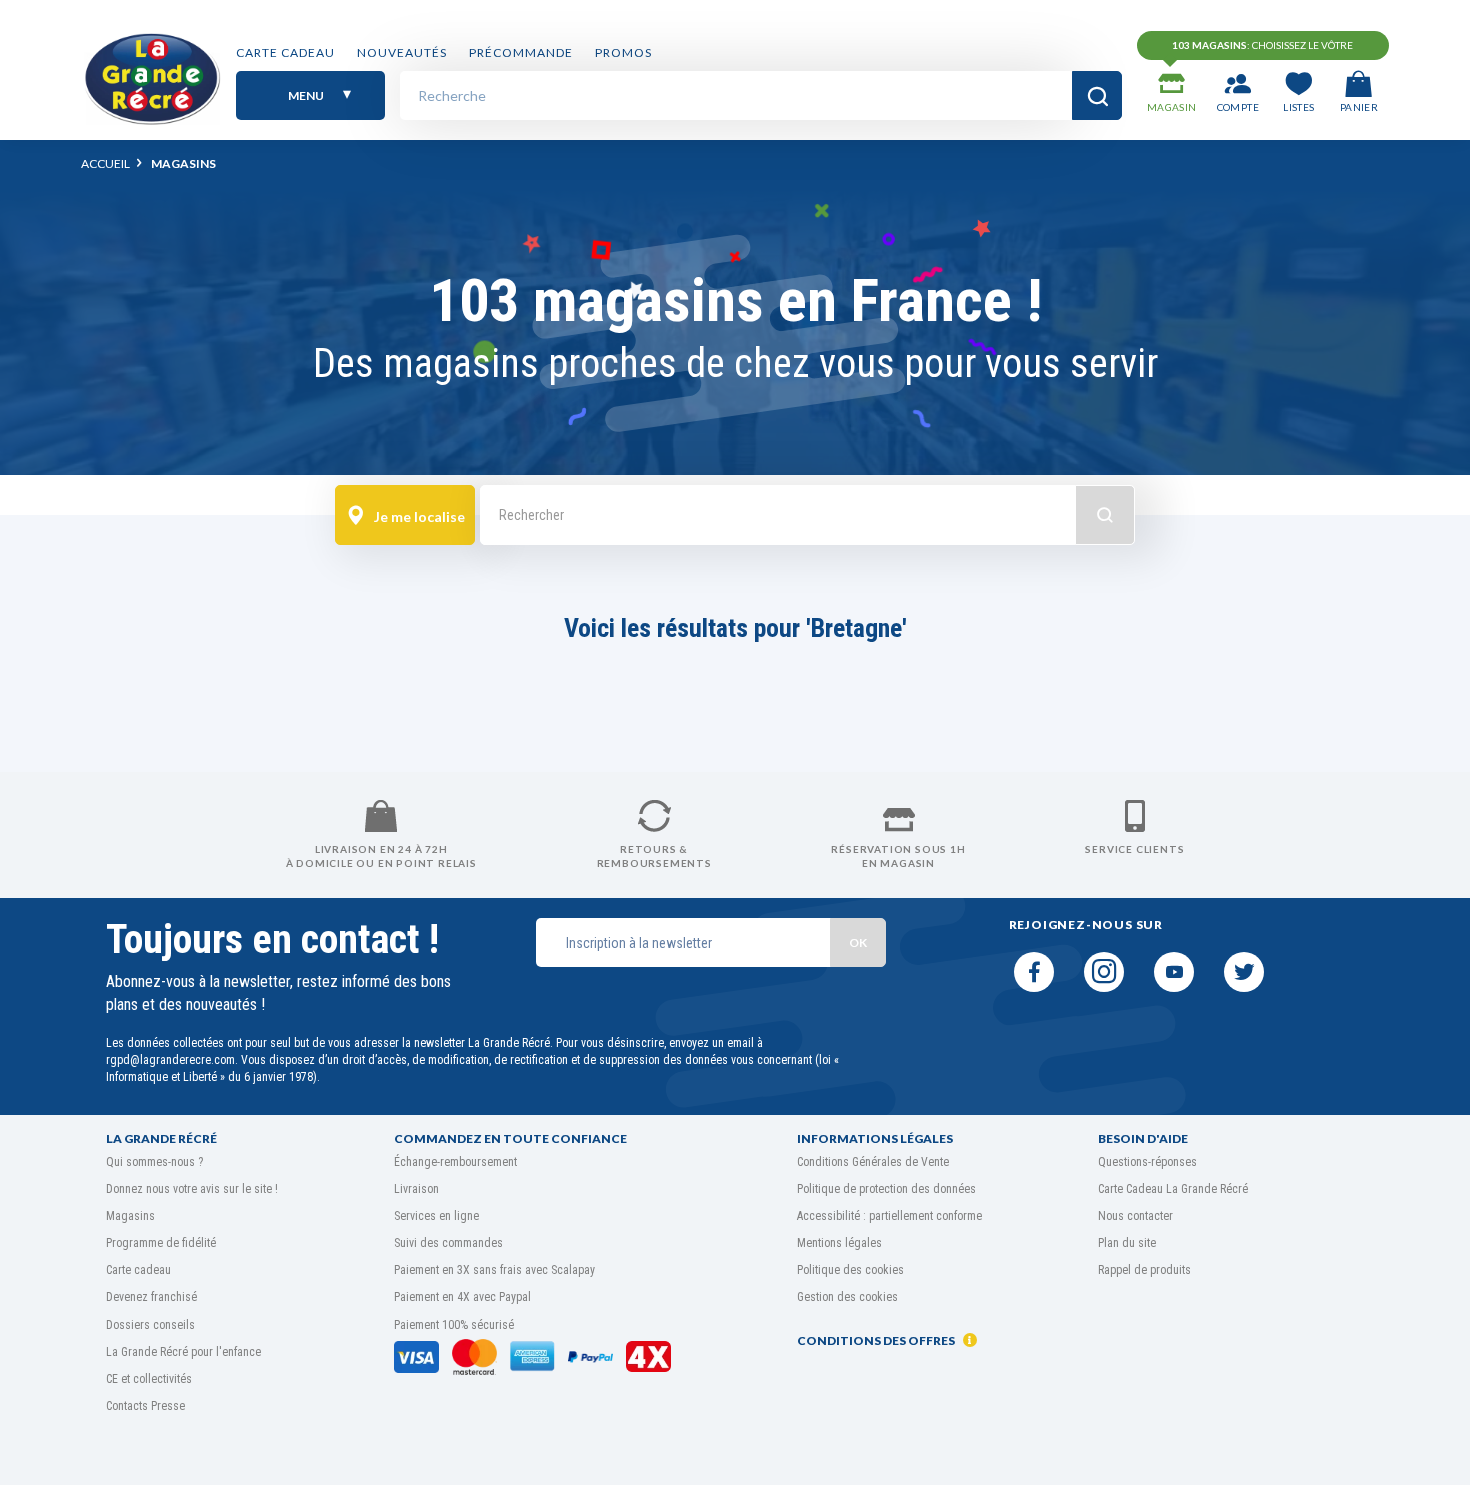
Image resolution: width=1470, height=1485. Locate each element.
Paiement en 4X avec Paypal (462, 1297)
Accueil (105, 163)
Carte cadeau (285, 52)
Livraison (416, 1189)
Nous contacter (1135, 1216)
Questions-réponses (1147, 1162)
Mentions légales (839, 1243)
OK (858, 942)
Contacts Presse (145, 1406)
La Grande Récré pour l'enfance (183, 1352)
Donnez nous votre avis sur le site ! (192, 1189)
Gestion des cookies (847, 1297)
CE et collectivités (149, 1379)
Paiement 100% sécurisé (454, 1325)
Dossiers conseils (150, 1325)
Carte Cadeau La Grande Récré (1173, 1189)
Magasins (130, 1216)
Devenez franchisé (151, 1297)
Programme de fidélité (161, 1243)
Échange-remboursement (455, 1162)
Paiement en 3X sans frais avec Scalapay (494, 1270)
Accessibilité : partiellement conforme (889, 1216)
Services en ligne (436, 1216)
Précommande (521, 52)
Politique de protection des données (886, 1189)
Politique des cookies (850, 1270)
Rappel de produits (1144, 1270)
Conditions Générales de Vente (873, 1162)
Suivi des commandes (448, 1243)
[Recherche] (1097, 95)
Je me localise (418, 516)
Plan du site (1127, 1243)
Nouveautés (402, 52)
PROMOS (623, 52)
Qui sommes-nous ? (154, 1162)
